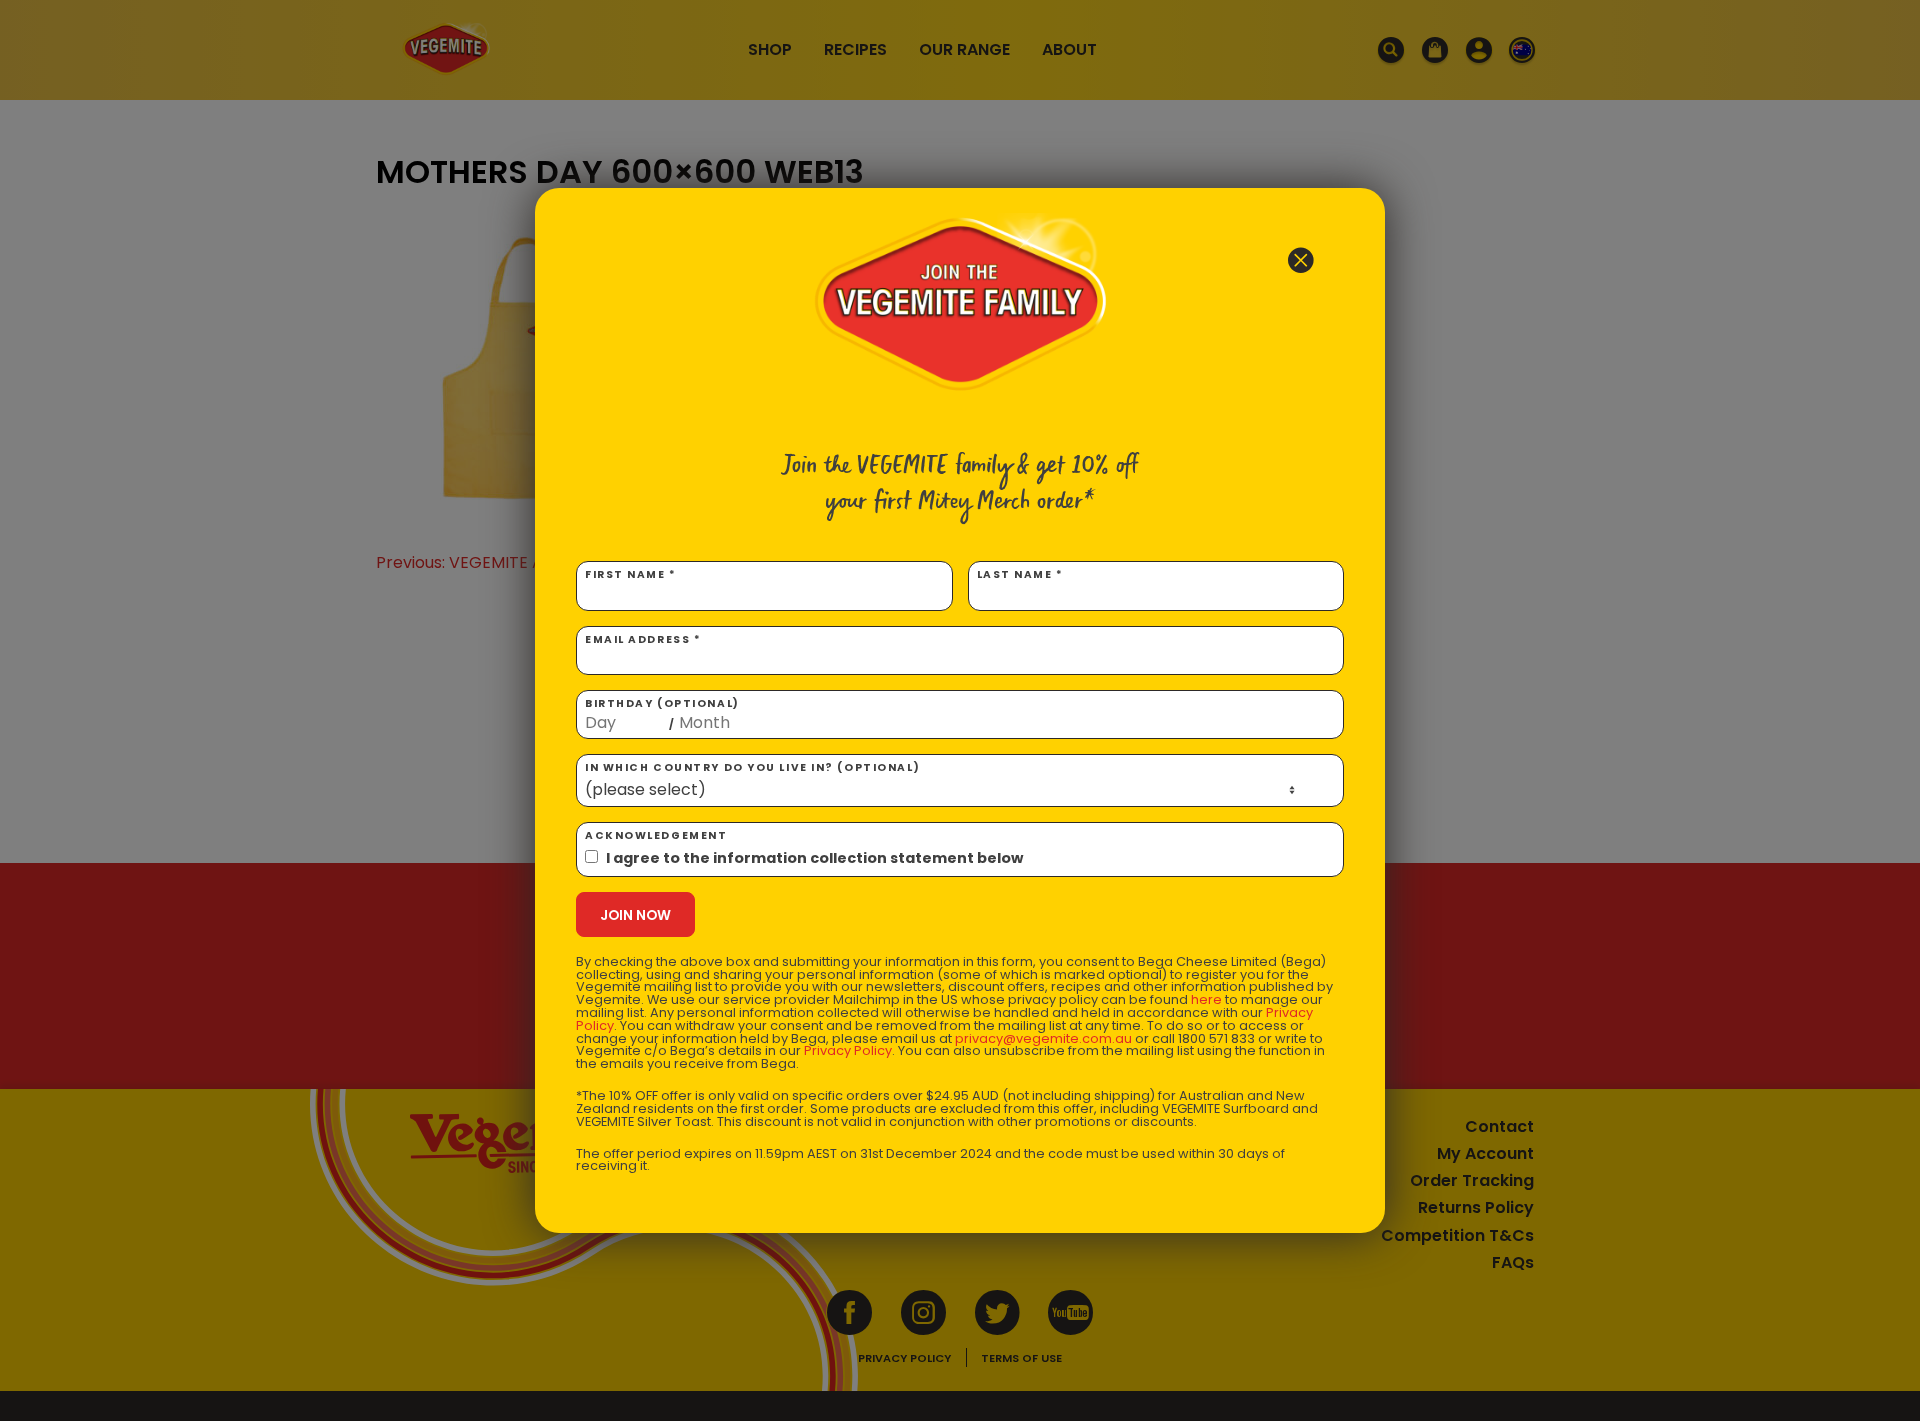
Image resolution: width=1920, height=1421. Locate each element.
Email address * (643, 639)
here (1206, 999)
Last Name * (1020, 574)
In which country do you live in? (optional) (752, 767)
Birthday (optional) (662, 714)
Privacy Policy (848, 1050)
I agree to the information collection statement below (814, 858)
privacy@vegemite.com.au (1043, 1038)
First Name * (631, 574)
